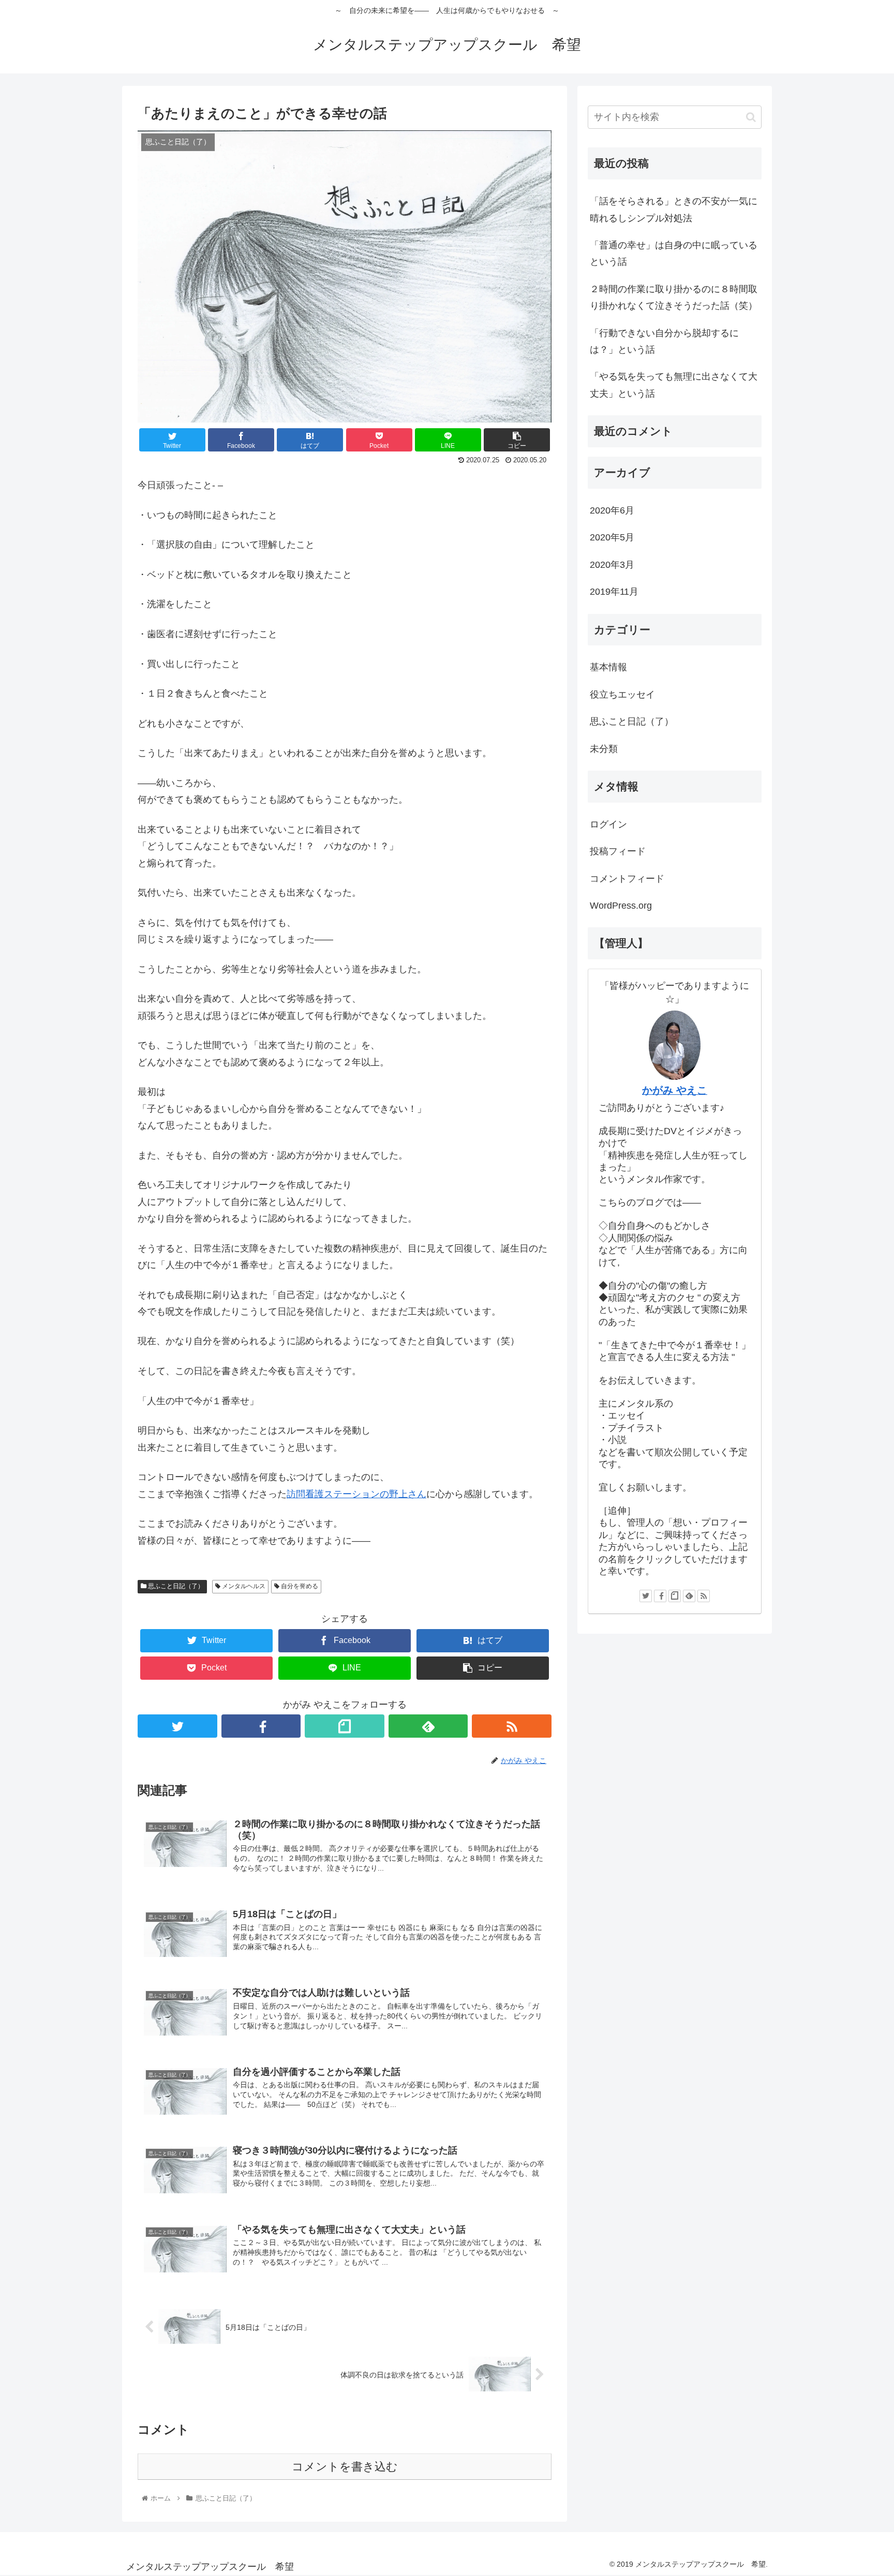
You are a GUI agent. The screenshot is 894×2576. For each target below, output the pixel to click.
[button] (751, 117)
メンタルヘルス (243, 1586)
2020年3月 (612, 565)
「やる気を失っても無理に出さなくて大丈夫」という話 (674, 385)
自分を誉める (299, 1586)
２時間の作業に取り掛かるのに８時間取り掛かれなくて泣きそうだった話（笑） (674, 297)
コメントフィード (627, 879)
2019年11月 (614, 592)
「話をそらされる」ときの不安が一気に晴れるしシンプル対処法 (674, 209)
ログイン (608, 824)
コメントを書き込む (345, 2467)
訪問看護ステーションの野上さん (356, 1494)
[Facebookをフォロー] (261, 1726)
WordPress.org (621, 906)
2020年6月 (612, 510)
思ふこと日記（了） (175, 1586)
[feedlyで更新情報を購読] (428, 1726)
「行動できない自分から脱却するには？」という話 (664, 341)
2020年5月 (612, 537)
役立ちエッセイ (622, 695)
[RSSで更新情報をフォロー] (512, 1726)
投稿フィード (618, 851)
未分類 (604, 749)
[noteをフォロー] (345, 1726)
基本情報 (608, 667)
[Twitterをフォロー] (177, 1726)
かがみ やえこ (675, 1090)
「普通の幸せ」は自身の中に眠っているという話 (674, 253)
